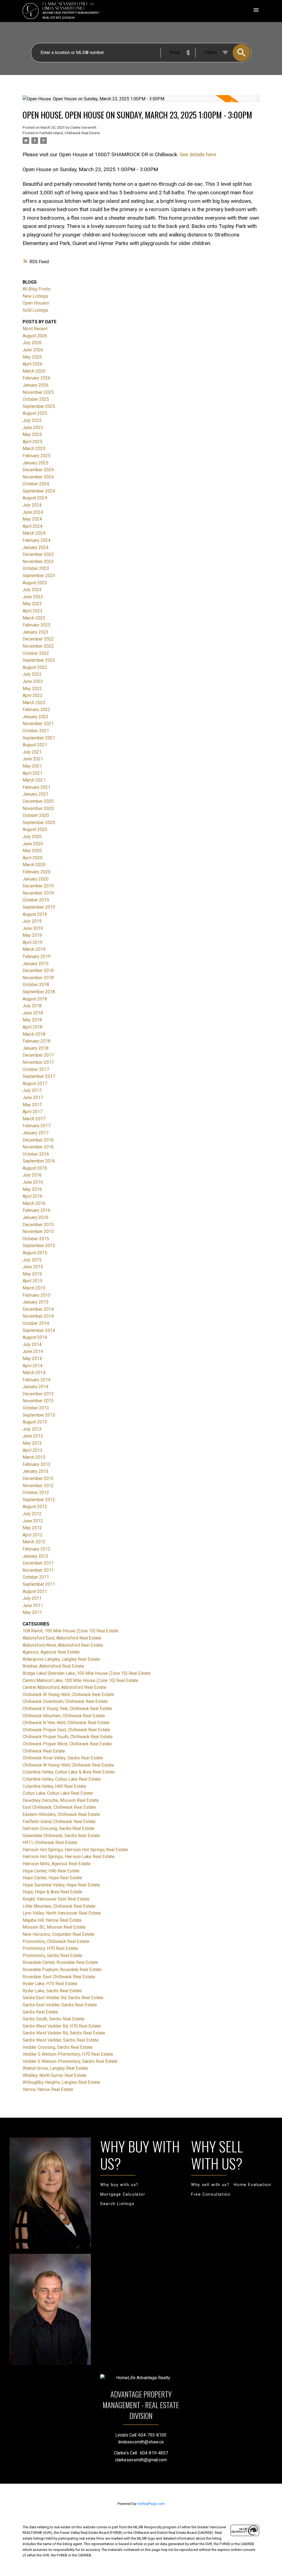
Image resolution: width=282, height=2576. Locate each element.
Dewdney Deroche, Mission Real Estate (61, 1800)
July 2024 (32, 505)
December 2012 (38, 1478)
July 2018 (32, 1006)
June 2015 (33, 1267)
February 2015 (36, 1295)
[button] (119, 2185)
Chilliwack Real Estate (44, 1751)
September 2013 (39, 1415)
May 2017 (32, 1105)
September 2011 (39, 1584)
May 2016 (32, 1189)
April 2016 (32, 1196)
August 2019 (35, 914)
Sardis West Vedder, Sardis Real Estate (61, 2040)
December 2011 (38, 1563)
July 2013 (32, 1429)
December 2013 (38, 1394)
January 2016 (36, 1217)
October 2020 (36, 815)
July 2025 (32, 420)
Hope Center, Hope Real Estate (52, 1878)
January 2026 (36, 385)
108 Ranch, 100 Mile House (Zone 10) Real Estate (70, 1631)
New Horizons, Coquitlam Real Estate (59, 1934)
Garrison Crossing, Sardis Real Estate (59, 1828)
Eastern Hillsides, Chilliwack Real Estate (61, 1814)
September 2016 (39, 1161)
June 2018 (33, 1013)
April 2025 (32, 442)
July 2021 (32, 752)
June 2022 (33, 681)
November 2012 (38, 1486)
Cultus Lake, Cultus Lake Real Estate (58, 1793)
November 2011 (38, 1570)
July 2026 (32, 343)
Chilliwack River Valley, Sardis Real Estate (63, 1758)
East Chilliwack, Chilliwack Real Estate (59, 1807)
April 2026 (32, 364)
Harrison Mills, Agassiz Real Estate (57, 1864)
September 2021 (39, 738)
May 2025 (32, 434)
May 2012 (32, 1528)
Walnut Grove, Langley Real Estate (55, 2068)
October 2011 (36, 1577)
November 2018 (38, 978)
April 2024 (32, 526)
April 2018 (32, 1027)
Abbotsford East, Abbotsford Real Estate (62, 1638)
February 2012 (36, 1549)
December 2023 (38, 554)
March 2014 (34, 1373)
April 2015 (32, 1281)
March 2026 (34, 371)
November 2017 (38, 1062)
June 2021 (33, 759)
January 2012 (36, 1556)
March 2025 (34, 449)
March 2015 (34, 1288)
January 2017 (36, 1133)
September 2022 (39, 660)
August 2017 (35, 1084)
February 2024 (36, 540)
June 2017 (33, 1098)
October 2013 (36, 1408)
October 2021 (36, 731)
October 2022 (36, 653)
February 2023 (36, 625)
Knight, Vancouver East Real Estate (56, 1899)
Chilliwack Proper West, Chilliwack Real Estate (67, 1744)
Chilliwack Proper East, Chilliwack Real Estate (66, 1730)
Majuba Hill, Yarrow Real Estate (52, 1920)
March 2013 (34, 1457)
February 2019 (36, 956)
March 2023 (34, 618)
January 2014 (36, 1387)
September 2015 (39, 1246)
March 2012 (34, 1542)
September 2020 (39, 823)
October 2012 (36, 1492)
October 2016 (36, 1154)
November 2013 (38, 1401)
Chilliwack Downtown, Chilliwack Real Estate (65, 1701)
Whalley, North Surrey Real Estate (55, 2075)
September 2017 (39, 1076)
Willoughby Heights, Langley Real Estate (61, 2082)
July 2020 (32, 837)
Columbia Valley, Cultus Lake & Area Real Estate (69, 1772)
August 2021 (35, 745)
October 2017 (36, 1069)
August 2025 (35, 413)
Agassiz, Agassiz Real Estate (51, 1652)
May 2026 (32, 357)
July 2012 (32, 1514)
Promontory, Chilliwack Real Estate (56, 1941)
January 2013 (36, 1471)
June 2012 (33, 1521)
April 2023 (32, 611)
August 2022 (35, 667)
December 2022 (38, 639)
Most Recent (35, 329)
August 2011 (35, 1591)
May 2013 (32, 1443)
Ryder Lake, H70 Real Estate (50, 1984)
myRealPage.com (151, 2504)
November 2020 (38, 808)
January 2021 (36, 794)
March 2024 (34, 533)
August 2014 (35, 1337)
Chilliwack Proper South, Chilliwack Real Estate (68, 1737)
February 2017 (36, 1126)
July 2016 (32, 1175)
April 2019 (32, 942)
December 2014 (38, 1309)
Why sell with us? (210, 2185)
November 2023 (38, 562)
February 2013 (36, 1464)
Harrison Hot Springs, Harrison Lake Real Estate (69, 1857)
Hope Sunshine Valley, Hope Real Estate (61, 1885)
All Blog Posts (36, 289)
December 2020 (38, 801)
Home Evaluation (252, 2185)
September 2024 (39, 491)
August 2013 (35, 1422)
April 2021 (32, 773)
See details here (198, 154)
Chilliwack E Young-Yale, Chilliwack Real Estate (67, 1709)
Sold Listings (35, 310)
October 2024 (36, 484)
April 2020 (32, 858)
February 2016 (36, 1210)
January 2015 (36, 1302)
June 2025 (33, 428)
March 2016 (34, 1203)
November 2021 (38, 724)
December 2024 (38, 470)
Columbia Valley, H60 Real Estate (54, 1786)
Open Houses (36, 303)
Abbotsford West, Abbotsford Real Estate (63, 1645)
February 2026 (36, 378)
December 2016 (38, 1140)
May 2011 (32, 1612)
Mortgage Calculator (123, 2194)
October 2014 (36, 1323)
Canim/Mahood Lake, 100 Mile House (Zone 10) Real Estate (80, 1680)
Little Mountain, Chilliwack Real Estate (59, 1906)
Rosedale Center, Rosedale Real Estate (60, 1962)
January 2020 (36, 879)
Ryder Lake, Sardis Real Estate (52, 1991)
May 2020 (32, 851)
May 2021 (32, 766)
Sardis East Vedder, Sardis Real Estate (60, 2005)
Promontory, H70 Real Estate (50, 1948)
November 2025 (38, 392)
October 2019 (36, 900)
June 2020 (33, 844)
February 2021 (36, 787)
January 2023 (36, 632)
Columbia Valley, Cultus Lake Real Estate (62, 1779)
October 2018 (36, 985)
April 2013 (32, 1450)
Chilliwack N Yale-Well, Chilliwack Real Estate (66, 1723)
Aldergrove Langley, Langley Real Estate (61, 1659)
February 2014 (36, 1380)
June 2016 (33, 1182)
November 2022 (38, 646)
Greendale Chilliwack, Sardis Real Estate (61, 1836)
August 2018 (35, 999)
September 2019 (39, 907)
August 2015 (35, 1253)
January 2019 (36, 964)
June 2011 (33, 1605)
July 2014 (32, 1344)
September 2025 (39, 406)
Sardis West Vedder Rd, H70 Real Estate (62, 2026)
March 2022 (34, 703)
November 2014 (38, 1316)
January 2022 (36, 717)
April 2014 (32, 1366)
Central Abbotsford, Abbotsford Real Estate (64, 1687)
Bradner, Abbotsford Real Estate (53, 1666)
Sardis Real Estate (40, 2012)
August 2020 (35, 829)
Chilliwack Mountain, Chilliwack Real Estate (64, 1716)
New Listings (35, 296)
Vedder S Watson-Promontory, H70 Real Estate (68, 2054)
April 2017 (32, 1112)
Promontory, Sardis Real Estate (52, 1955)
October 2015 (36, 1239)
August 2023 (35, 583)
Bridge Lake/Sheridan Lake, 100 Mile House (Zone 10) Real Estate (87, 1673)
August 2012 (35, 1507)
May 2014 (32, 1359)
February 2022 (36, 710)
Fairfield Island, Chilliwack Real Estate (70, 133)
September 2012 (39, 1500)
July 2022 (32, 674)
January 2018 (36, 1048)
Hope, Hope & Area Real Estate (52, 1892)
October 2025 (36, 399)
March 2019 (34, 949)
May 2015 (32, 1274)
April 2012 (32, 1535)
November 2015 (38, 1232)
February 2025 (36, 456)
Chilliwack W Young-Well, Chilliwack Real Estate (68, 1695)
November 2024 (38, 477)
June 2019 (33, 928)
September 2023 (39, 576)
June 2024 (33, 512)
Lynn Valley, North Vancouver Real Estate (62, 1913)
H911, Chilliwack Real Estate (50, 1843)
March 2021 (34, 780)
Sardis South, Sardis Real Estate (54, 2019)
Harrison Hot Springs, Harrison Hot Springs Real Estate (75, 1850)
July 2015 (32, 1260)
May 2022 (32, 689)
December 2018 (38, 971)
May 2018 (32, 1020)
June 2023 (33, 597)
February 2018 (36, 1041)
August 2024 (35, 498)
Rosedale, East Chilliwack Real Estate (59, 1977)
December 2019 (38, 886)
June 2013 (33, 1436)
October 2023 (36, 568)
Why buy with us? (119, 2185)
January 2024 (36, 547)
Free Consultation (211, 2194)
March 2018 (34, 1034)
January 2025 (36, 463)
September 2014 (39, 1330)
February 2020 (36, 872)
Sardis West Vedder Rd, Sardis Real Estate (64, 2033)
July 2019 (32, 921)
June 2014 (33, 1351)
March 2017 (34, 1119)
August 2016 (35, 1168)
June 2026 (33, 350)
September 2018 (39, 992)
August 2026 (35, 336)
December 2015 (38, 1225)
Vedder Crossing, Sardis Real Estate (58, 2047)
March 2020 (34, 865)
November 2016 (38, 1147)
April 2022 (32, 695)
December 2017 (38, 1055)
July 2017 (32, 1090)
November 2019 (38, 893)
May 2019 (32, 935)
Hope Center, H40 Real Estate (51, 1871)
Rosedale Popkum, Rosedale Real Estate (62, 1970)
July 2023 (32, 590)
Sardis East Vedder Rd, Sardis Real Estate (63, 1998)
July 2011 (32, 1598)
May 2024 (32, 519)
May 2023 (32, 604)
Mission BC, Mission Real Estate (54, 1927)
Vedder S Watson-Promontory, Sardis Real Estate (70, 2061)
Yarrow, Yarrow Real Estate (48, 2089)
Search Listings (117, 2204)
